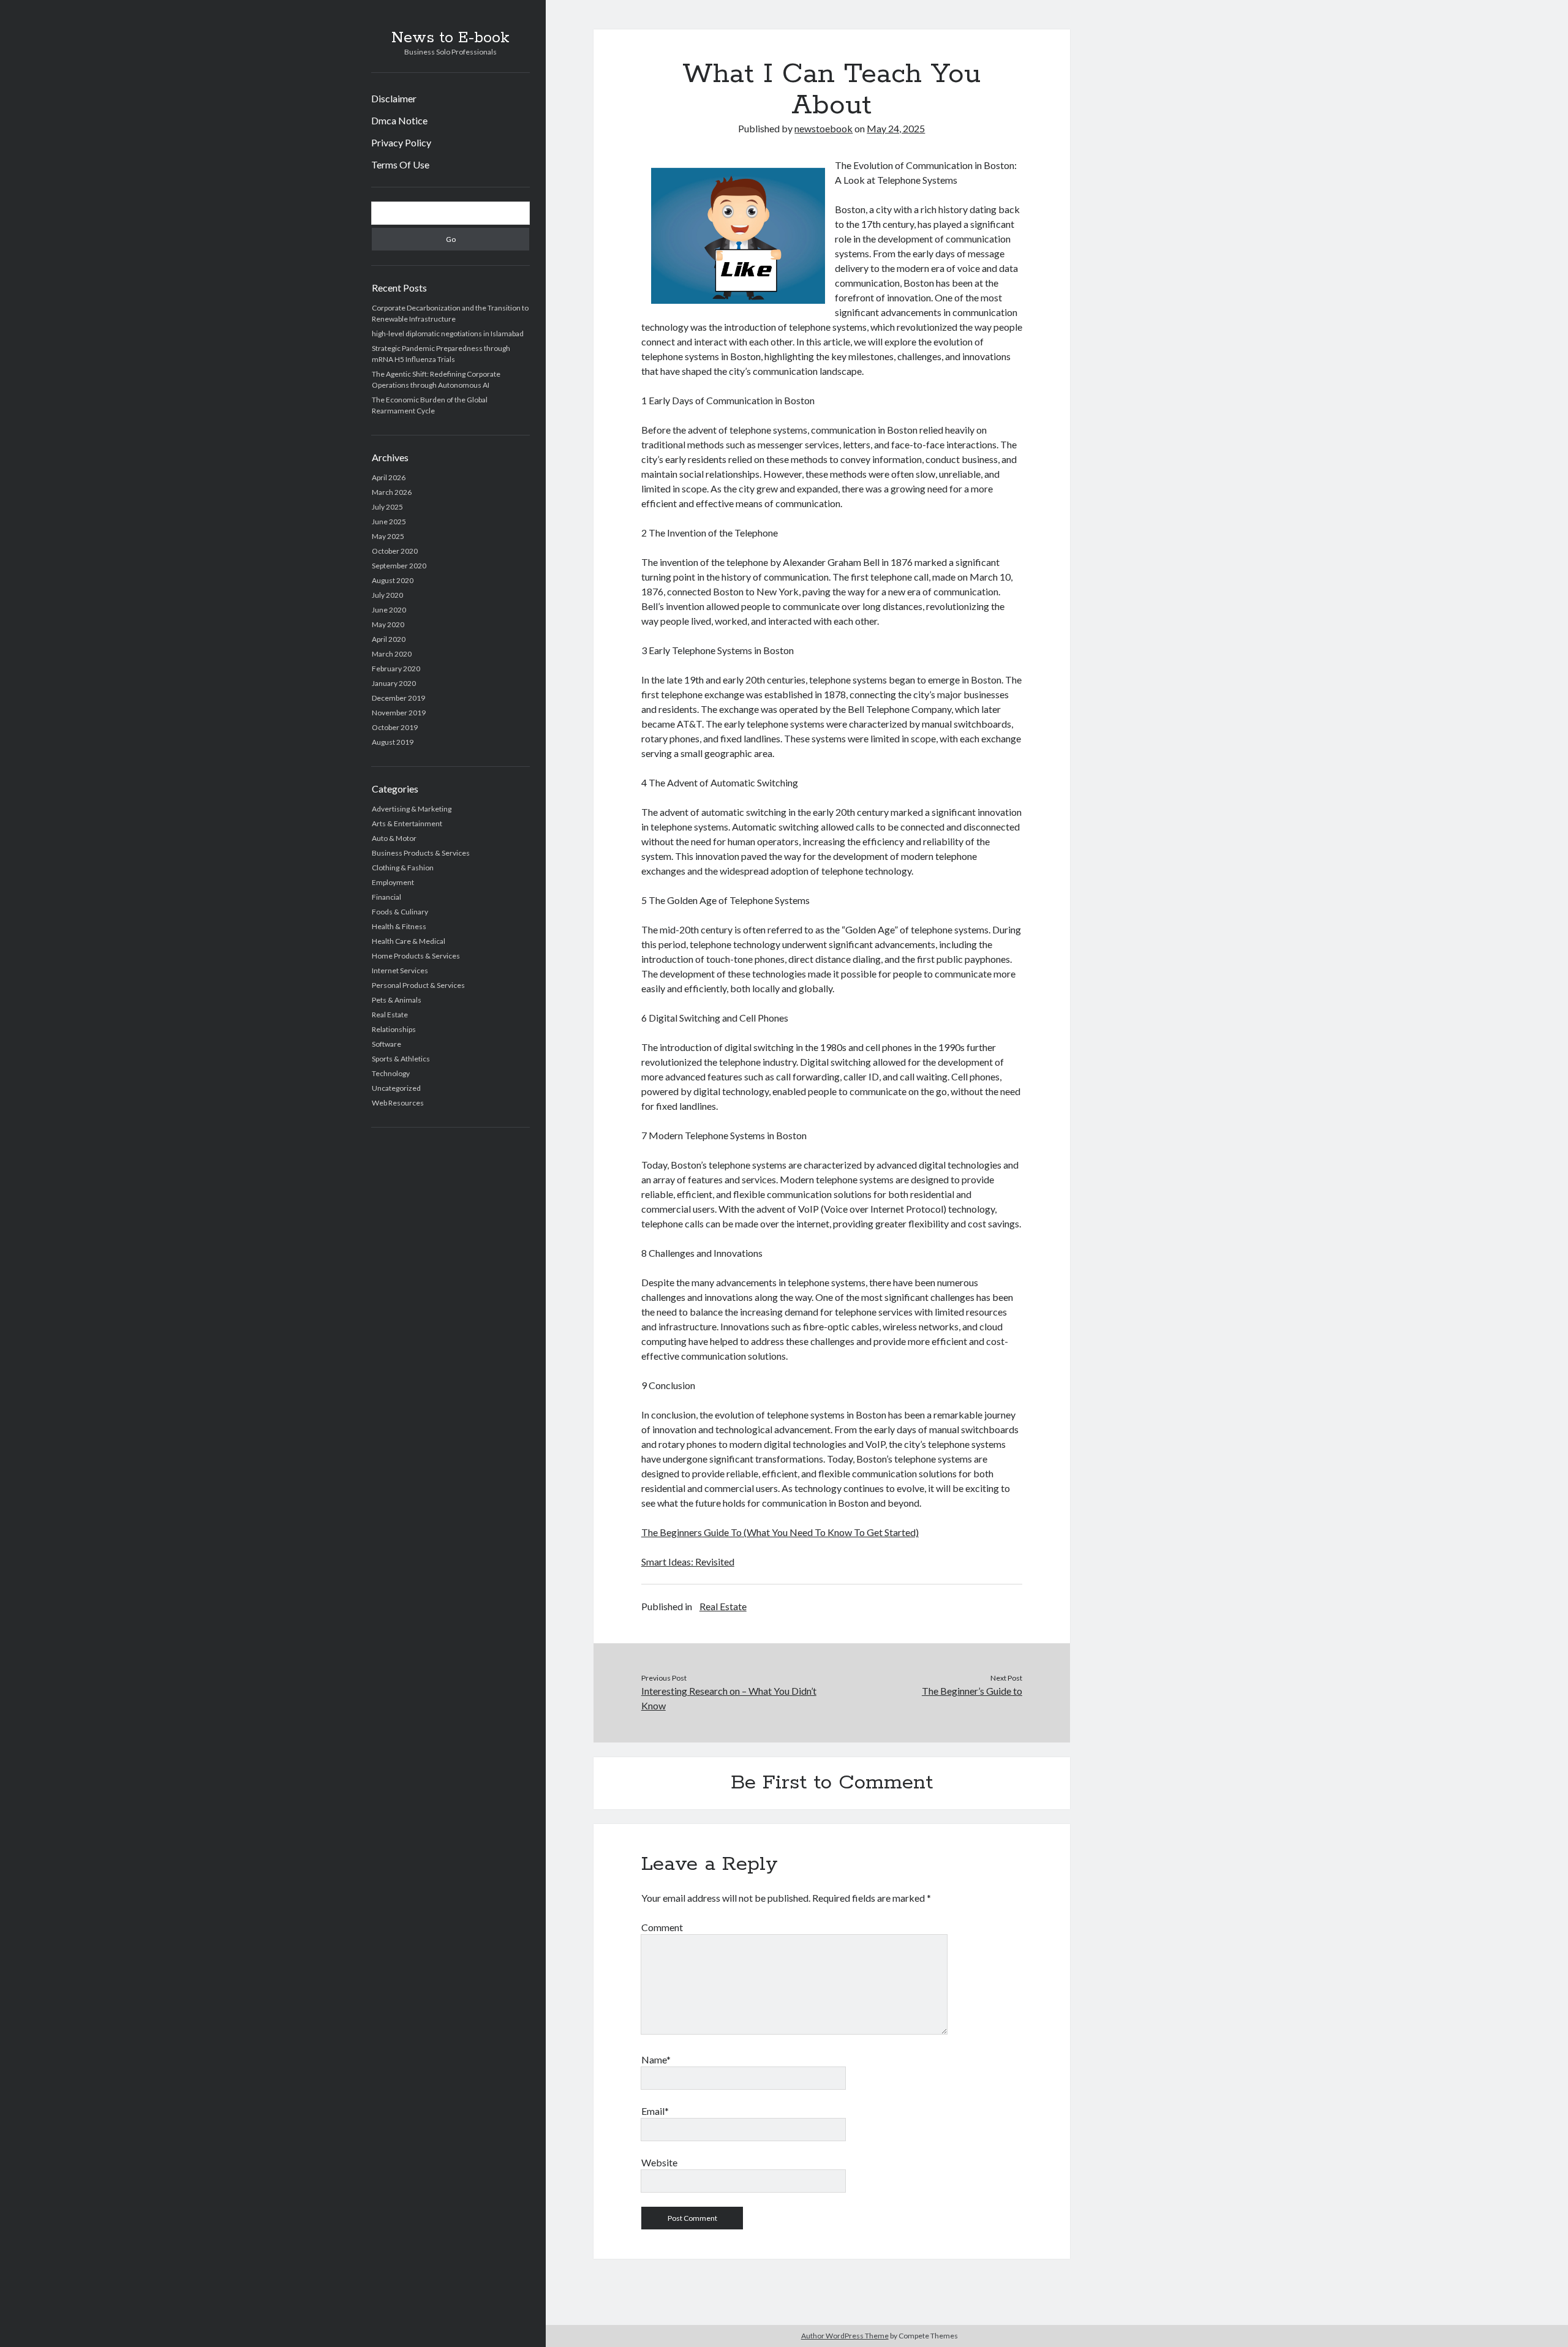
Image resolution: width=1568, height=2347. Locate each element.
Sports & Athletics (401, 1059)
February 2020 (396, 669)
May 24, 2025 (896, 128)
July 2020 (387, 595)
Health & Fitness (399, 926)
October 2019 (395, 727)
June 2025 (389, 522)
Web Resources (398, 1103)
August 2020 (393, 580)
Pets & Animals (397, 1000)
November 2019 (399, 713)
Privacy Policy (401, 142)
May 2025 (388, 536)
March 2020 (392, 654)
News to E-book (450, 38)
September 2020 (399, 566)
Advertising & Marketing (412, 809)
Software (386, 1044)
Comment (662, 1927)
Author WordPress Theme (845, 2336)
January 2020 (394, 683)
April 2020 (389, 639)
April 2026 (389, 477)
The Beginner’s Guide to (972, 1691)
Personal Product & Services (418, 985)
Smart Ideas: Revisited (688, 1562)
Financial (386, 897)
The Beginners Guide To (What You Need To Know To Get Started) (780, 1532)
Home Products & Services (416, 956)
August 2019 (393, 742)
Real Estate (390, 1015)
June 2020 (389, 610)
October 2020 (395, 551)
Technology (391, 1073)
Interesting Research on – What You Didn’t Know (729, 1698)
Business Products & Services (421, 853)
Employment (393, 882)
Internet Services (400, 970)
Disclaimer (394, 98)
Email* (655, 2111)
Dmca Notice (399, 120)
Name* (656, 2059)
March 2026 (392, 492)
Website (659, 2162)
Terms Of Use (400, 164)
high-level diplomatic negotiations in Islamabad (448, 333)
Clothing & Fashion (403, 868)
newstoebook (824, 128)
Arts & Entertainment (407, 823)
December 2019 (398, 698)
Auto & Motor (394, 838)
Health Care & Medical (409, 941)
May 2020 (388, 624)
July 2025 (387, 507)
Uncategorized (396, 1088)
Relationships (394, 1029)
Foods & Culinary (400, 912)
